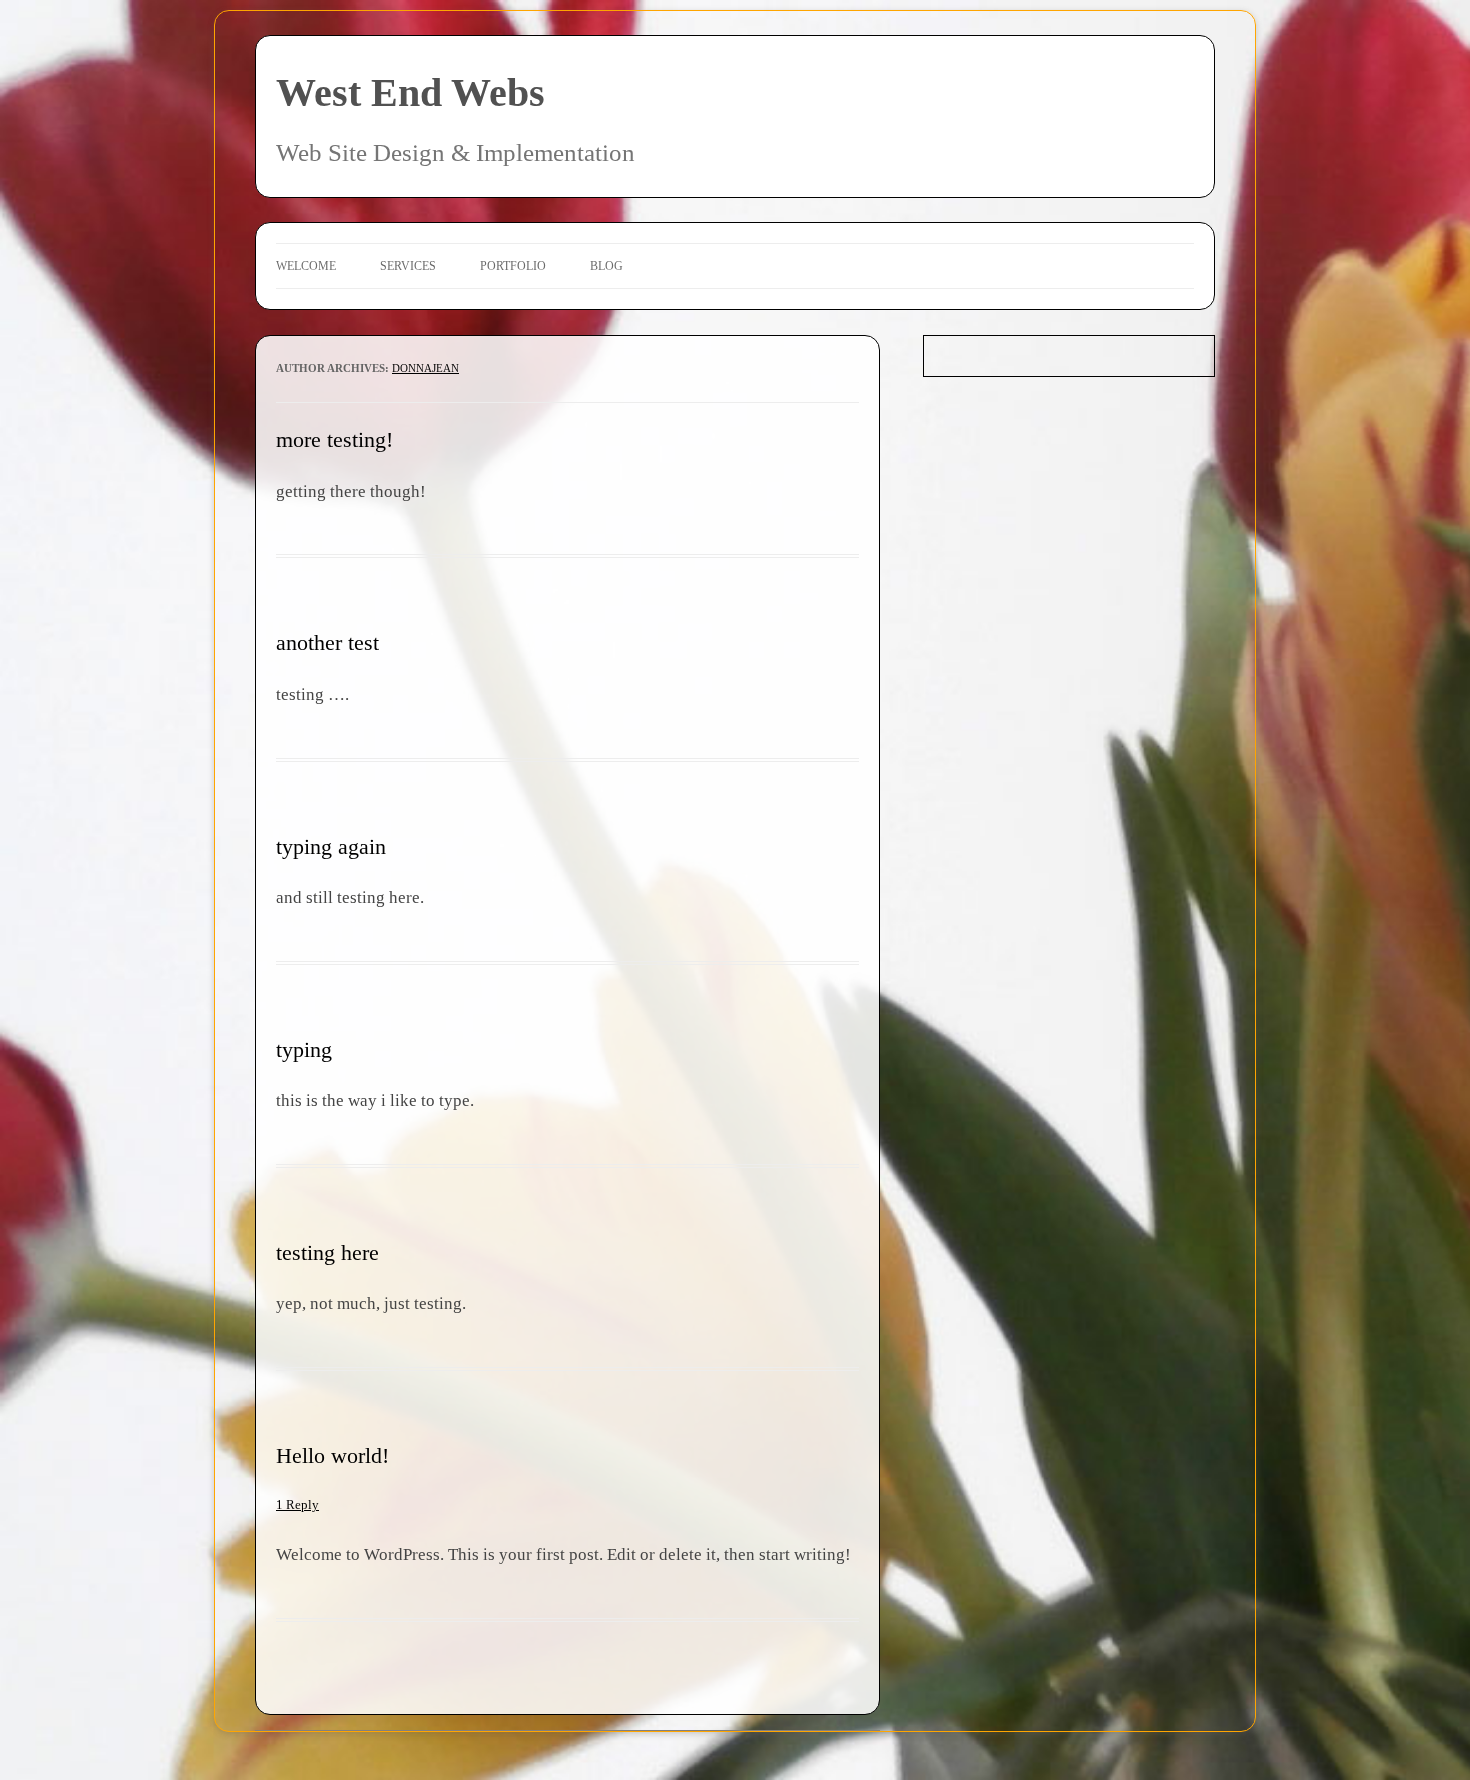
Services (408, 266)
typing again (331, 846)
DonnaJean (425, 368)
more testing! (334, 439)
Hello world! (332, 1455)
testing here (327, 1252)
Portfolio (513, 266)
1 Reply (297, 1504)
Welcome (306, 266)
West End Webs (410, 92)
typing (304, 1049)
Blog (606, 266)
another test (327, 642)
